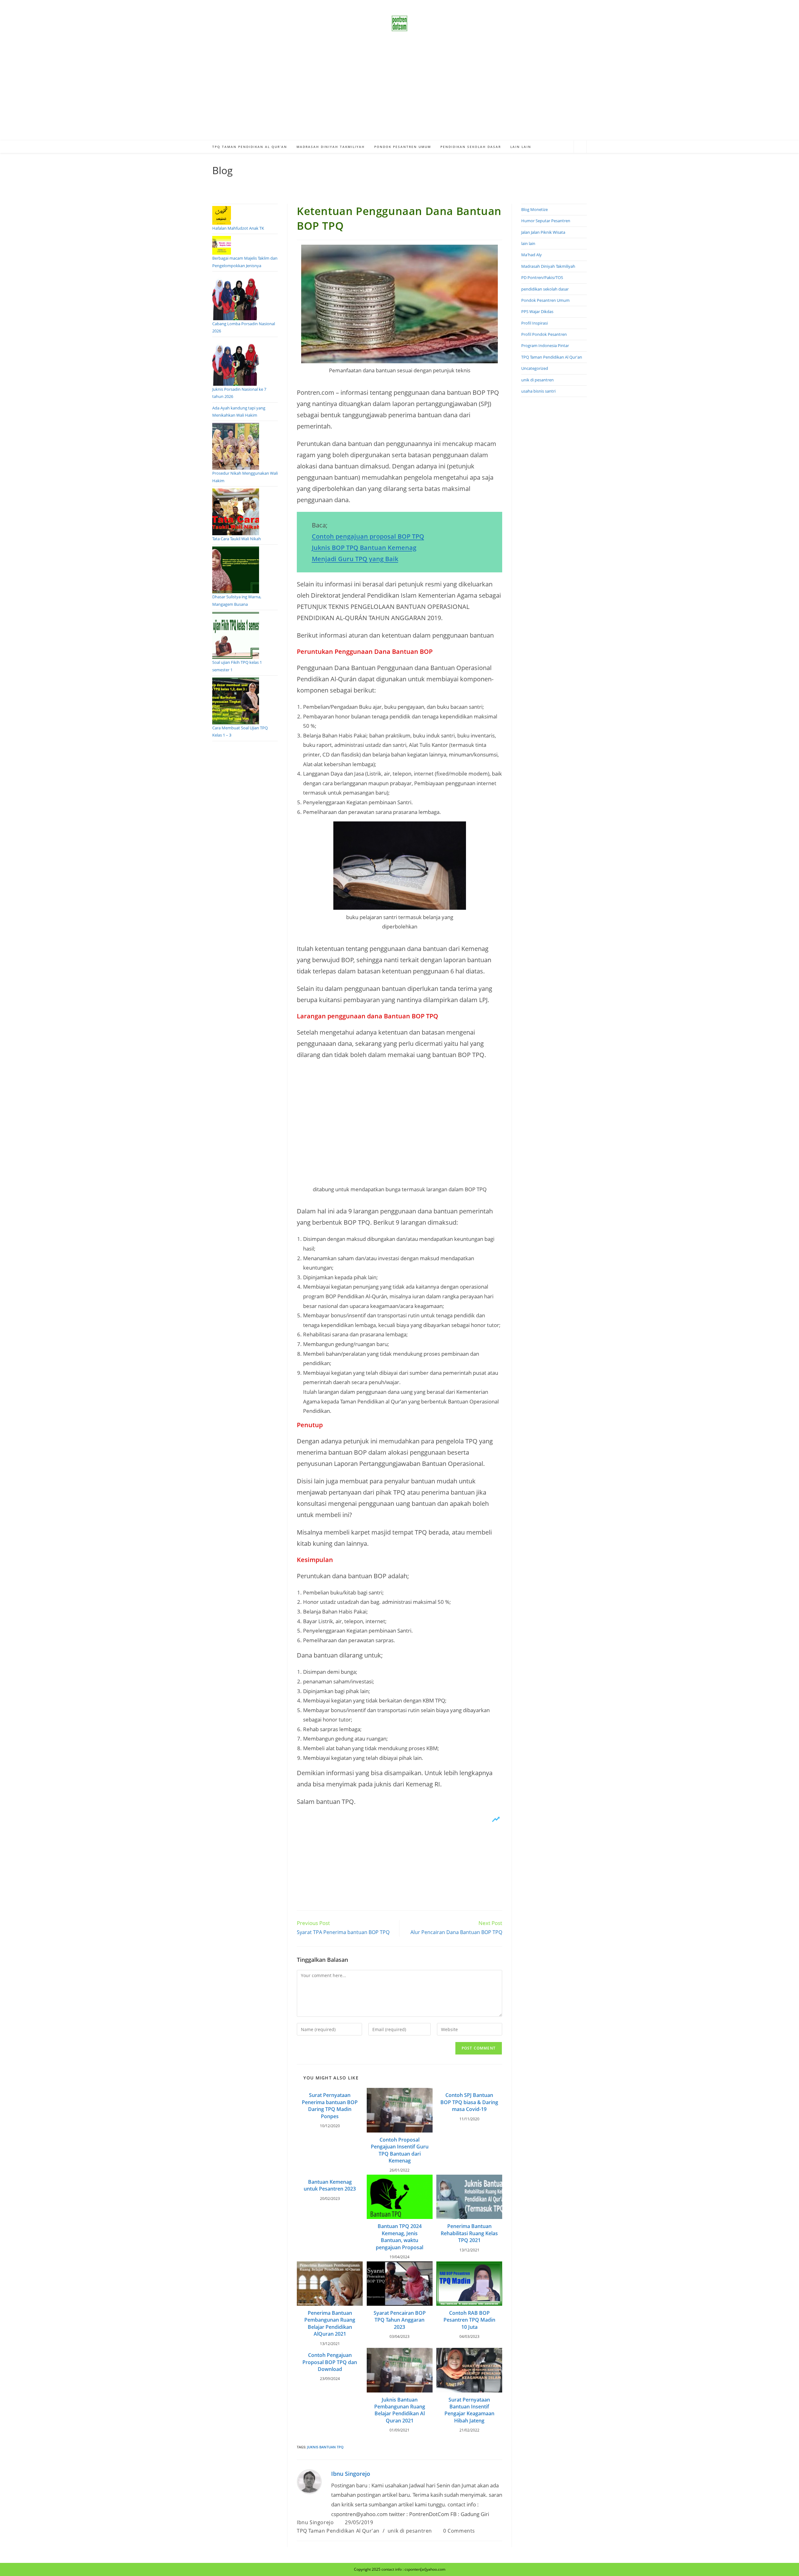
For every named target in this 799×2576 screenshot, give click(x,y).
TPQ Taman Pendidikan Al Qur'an (338, 2531)
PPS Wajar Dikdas (537, 311)
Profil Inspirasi (534, 323)
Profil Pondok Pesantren (544, 334)
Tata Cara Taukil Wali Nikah (237, 539)
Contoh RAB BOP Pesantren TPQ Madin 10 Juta (469, 2320)
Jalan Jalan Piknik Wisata (543, 232)
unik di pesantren (410, 2531)
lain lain (528, 243)
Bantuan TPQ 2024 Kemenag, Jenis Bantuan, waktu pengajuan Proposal (399, 2237)
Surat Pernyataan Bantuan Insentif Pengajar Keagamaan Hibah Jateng (469, 2410)
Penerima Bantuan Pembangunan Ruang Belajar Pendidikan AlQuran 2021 (330, 2323)
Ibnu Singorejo (351, 2474)
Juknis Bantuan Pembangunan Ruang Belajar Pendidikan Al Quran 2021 (400, 2410)
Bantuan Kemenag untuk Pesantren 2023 (330, 2185)
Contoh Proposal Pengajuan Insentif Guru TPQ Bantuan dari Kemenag (400, 2150)
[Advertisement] (399, 94)
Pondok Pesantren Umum (545, 300)
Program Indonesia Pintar (545, 345)
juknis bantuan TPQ (325, 2447)
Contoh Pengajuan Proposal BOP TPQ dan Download (330, 2362)
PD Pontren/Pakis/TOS (542, 277)
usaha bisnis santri (538, 391)
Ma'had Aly (532, 255)
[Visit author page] (309, 2481)
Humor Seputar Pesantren (546, 221)
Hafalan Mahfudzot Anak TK (238, 228)
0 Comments (459, 2531)
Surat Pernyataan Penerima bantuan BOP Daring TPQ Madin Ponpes (330, 2106)
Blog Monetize (534, 209)
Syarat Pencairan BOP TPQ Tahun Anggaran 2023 (400, 2320)
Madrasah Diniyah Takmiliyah (548, 266)
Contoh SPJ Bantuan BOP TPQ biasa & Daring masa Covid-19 (469, 2102)
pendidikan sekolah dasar (545, 289)
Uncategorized (535, 368)
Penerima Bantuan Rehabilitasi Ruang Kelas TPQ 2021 (469, 2233)
